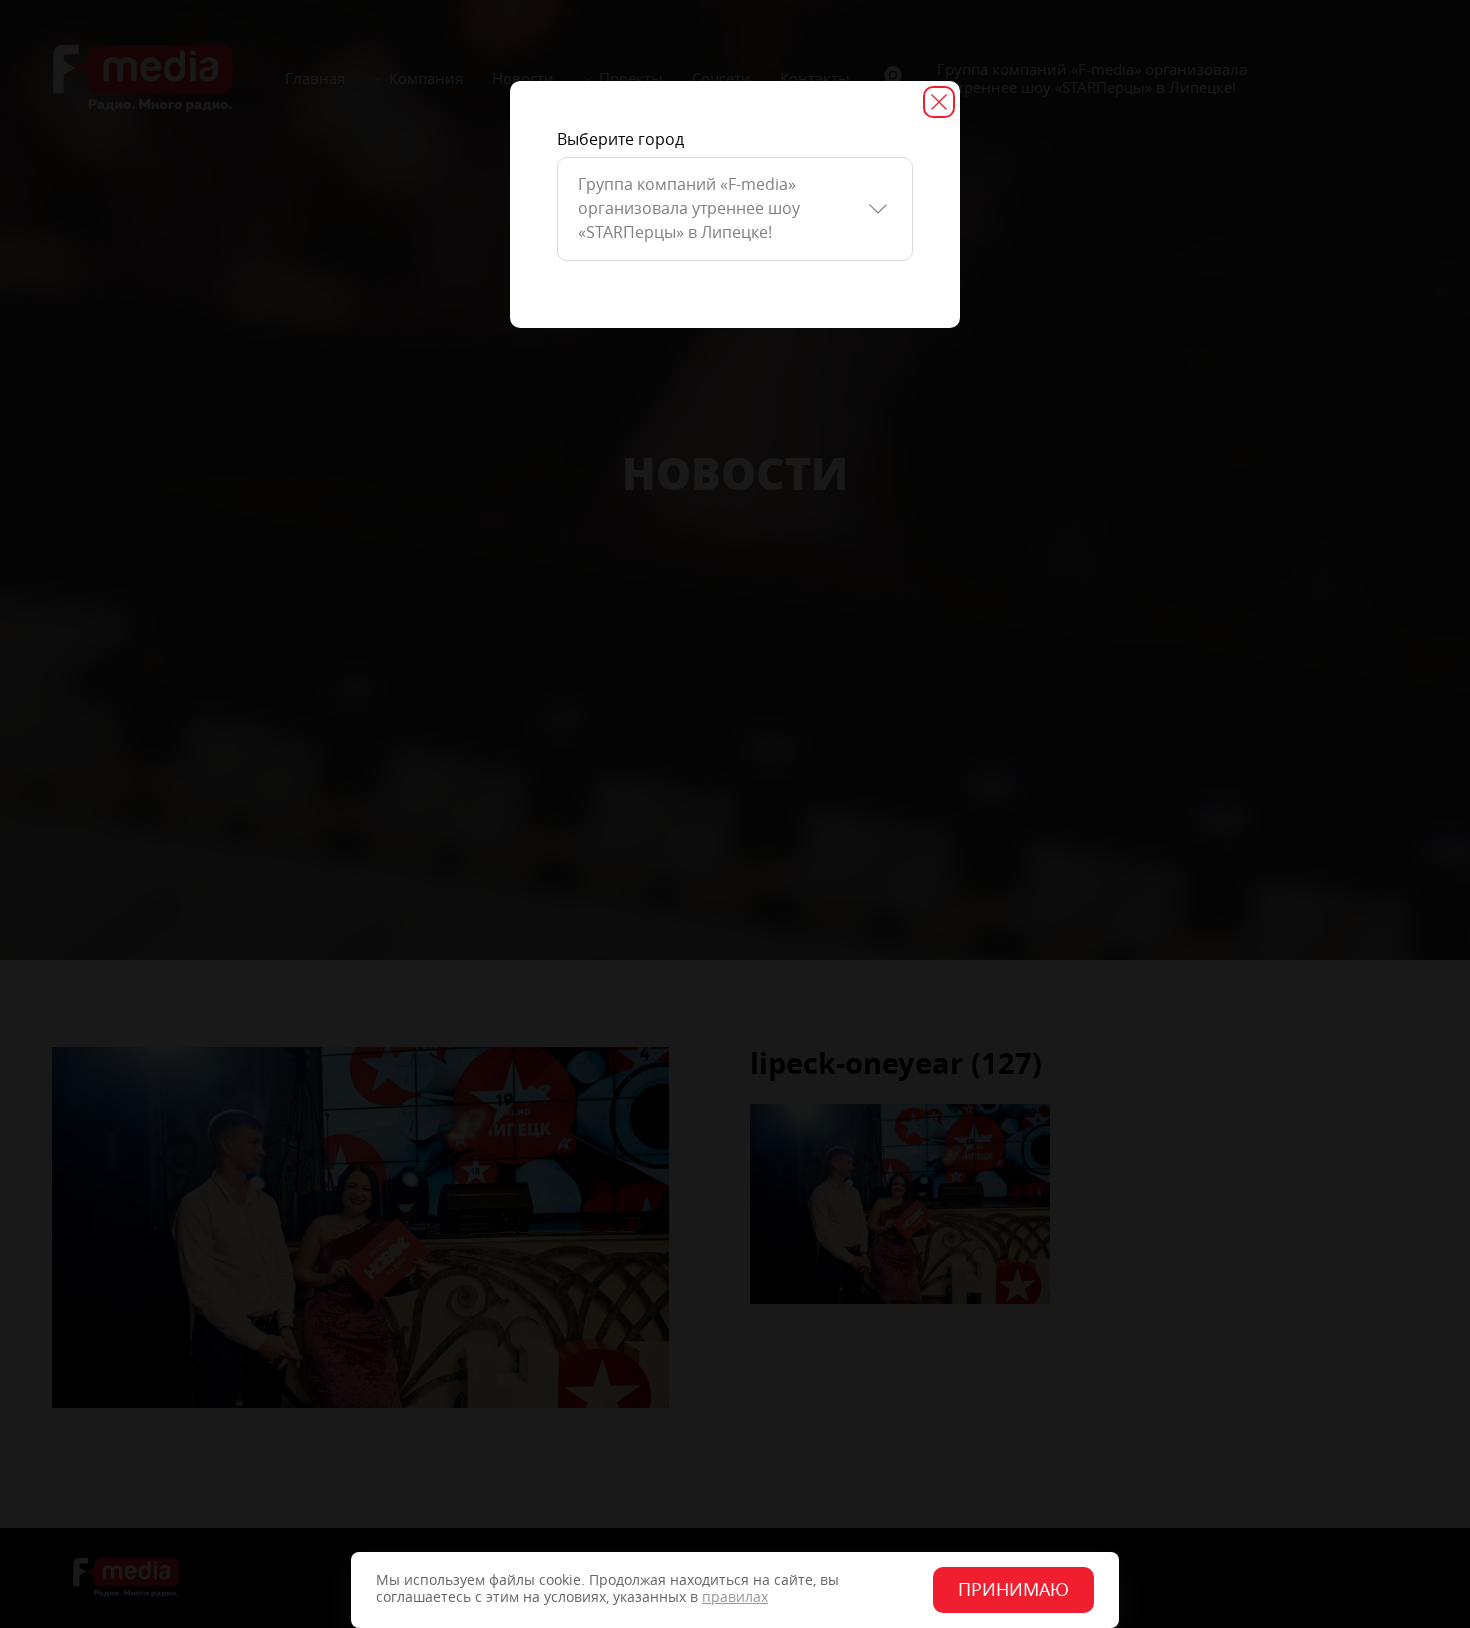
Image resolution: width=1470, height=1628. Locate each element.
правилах (735, 1597)
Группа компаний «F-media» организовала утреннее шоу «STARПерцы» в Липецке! (689, 208)
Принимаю (1013, 1590)
